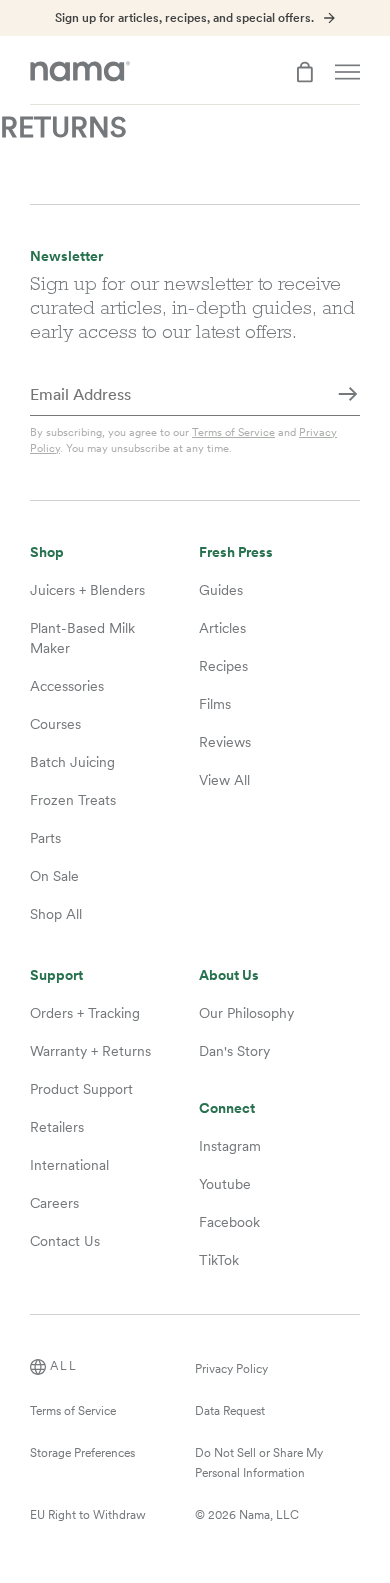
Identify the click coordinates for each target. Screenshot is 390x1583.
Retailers (57, 1127)
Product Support (81, 1089)
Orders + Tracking (85, 1013)
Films (215, 704)
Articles (222, 628)
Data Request (230, 1411)
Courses (55, 724)
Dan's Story (234, 1051)
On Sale (54, 876)
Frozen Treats (73, 800)
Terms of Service (233, 432)
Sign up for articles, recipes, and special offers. (184, 18)
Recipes (223, 666)
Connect (227, 1108)
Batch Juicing (72, 762)
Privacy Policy (231, 1369)
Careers (54, 1203)
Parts (45, 838)
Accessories (67, 686)
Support (56, 975)
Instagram (230, 1146)
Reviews (225, 742)
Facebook (229, 1222)
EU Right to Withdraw (88, 1515)
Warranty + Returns (90, 1051)
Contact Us (65, 1241)
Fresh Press (236, 552)
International (69, 1165)
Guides (221, 590)
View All (224, 780)
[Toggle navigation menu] (347, 72)
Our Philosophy (246, 1013)
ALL (64, 1366)
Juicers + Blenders (87, 590)
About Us (229, 975)
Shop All (56, 914)
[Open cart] (305, 72)
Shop (47, 552)
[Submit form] (348, 396)
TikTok (219, 1260)
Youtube (225, 1184)
